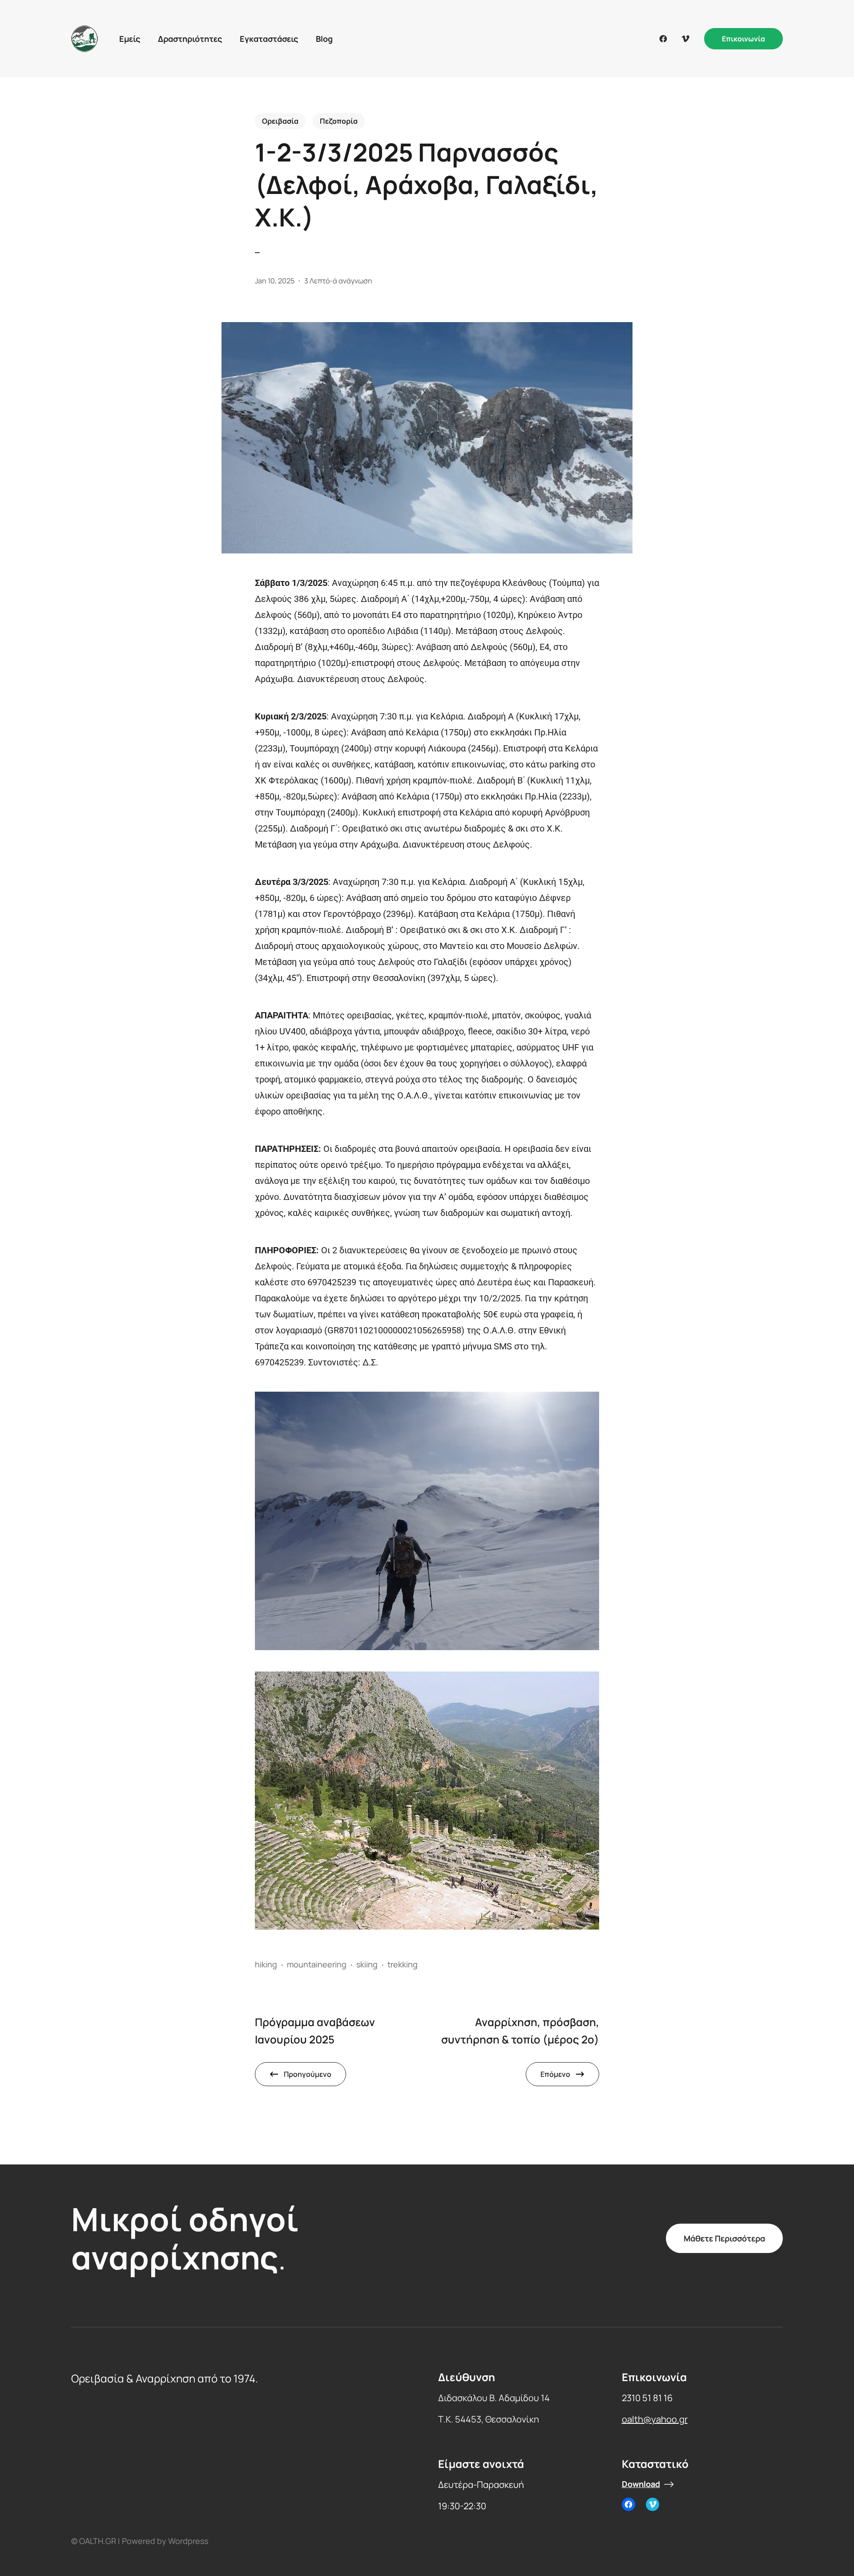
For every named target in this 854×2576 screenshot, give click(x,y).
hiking (266, 1964)
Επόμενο (555, 2074)
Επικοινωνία (743, 39)
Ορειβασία (280, 121)
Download (641, 2484)
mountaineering (317, 1964)
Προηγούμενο (308, 2074)
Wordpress (188, 2541)
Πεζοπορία (339, 121)
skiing (367, 1964)
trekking (403, 1964)
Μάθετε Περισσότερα (724, 2238)
